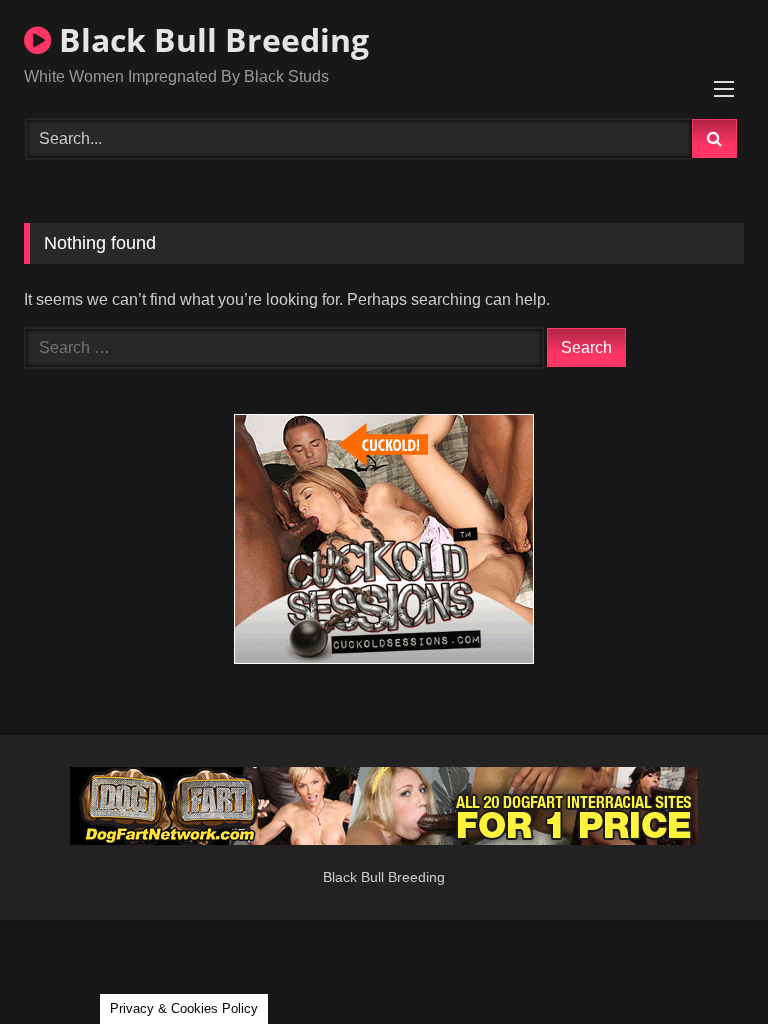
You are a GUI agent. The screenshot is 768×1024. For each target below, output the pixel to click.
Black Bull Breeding (210, 39)
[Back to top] (706, 964)
